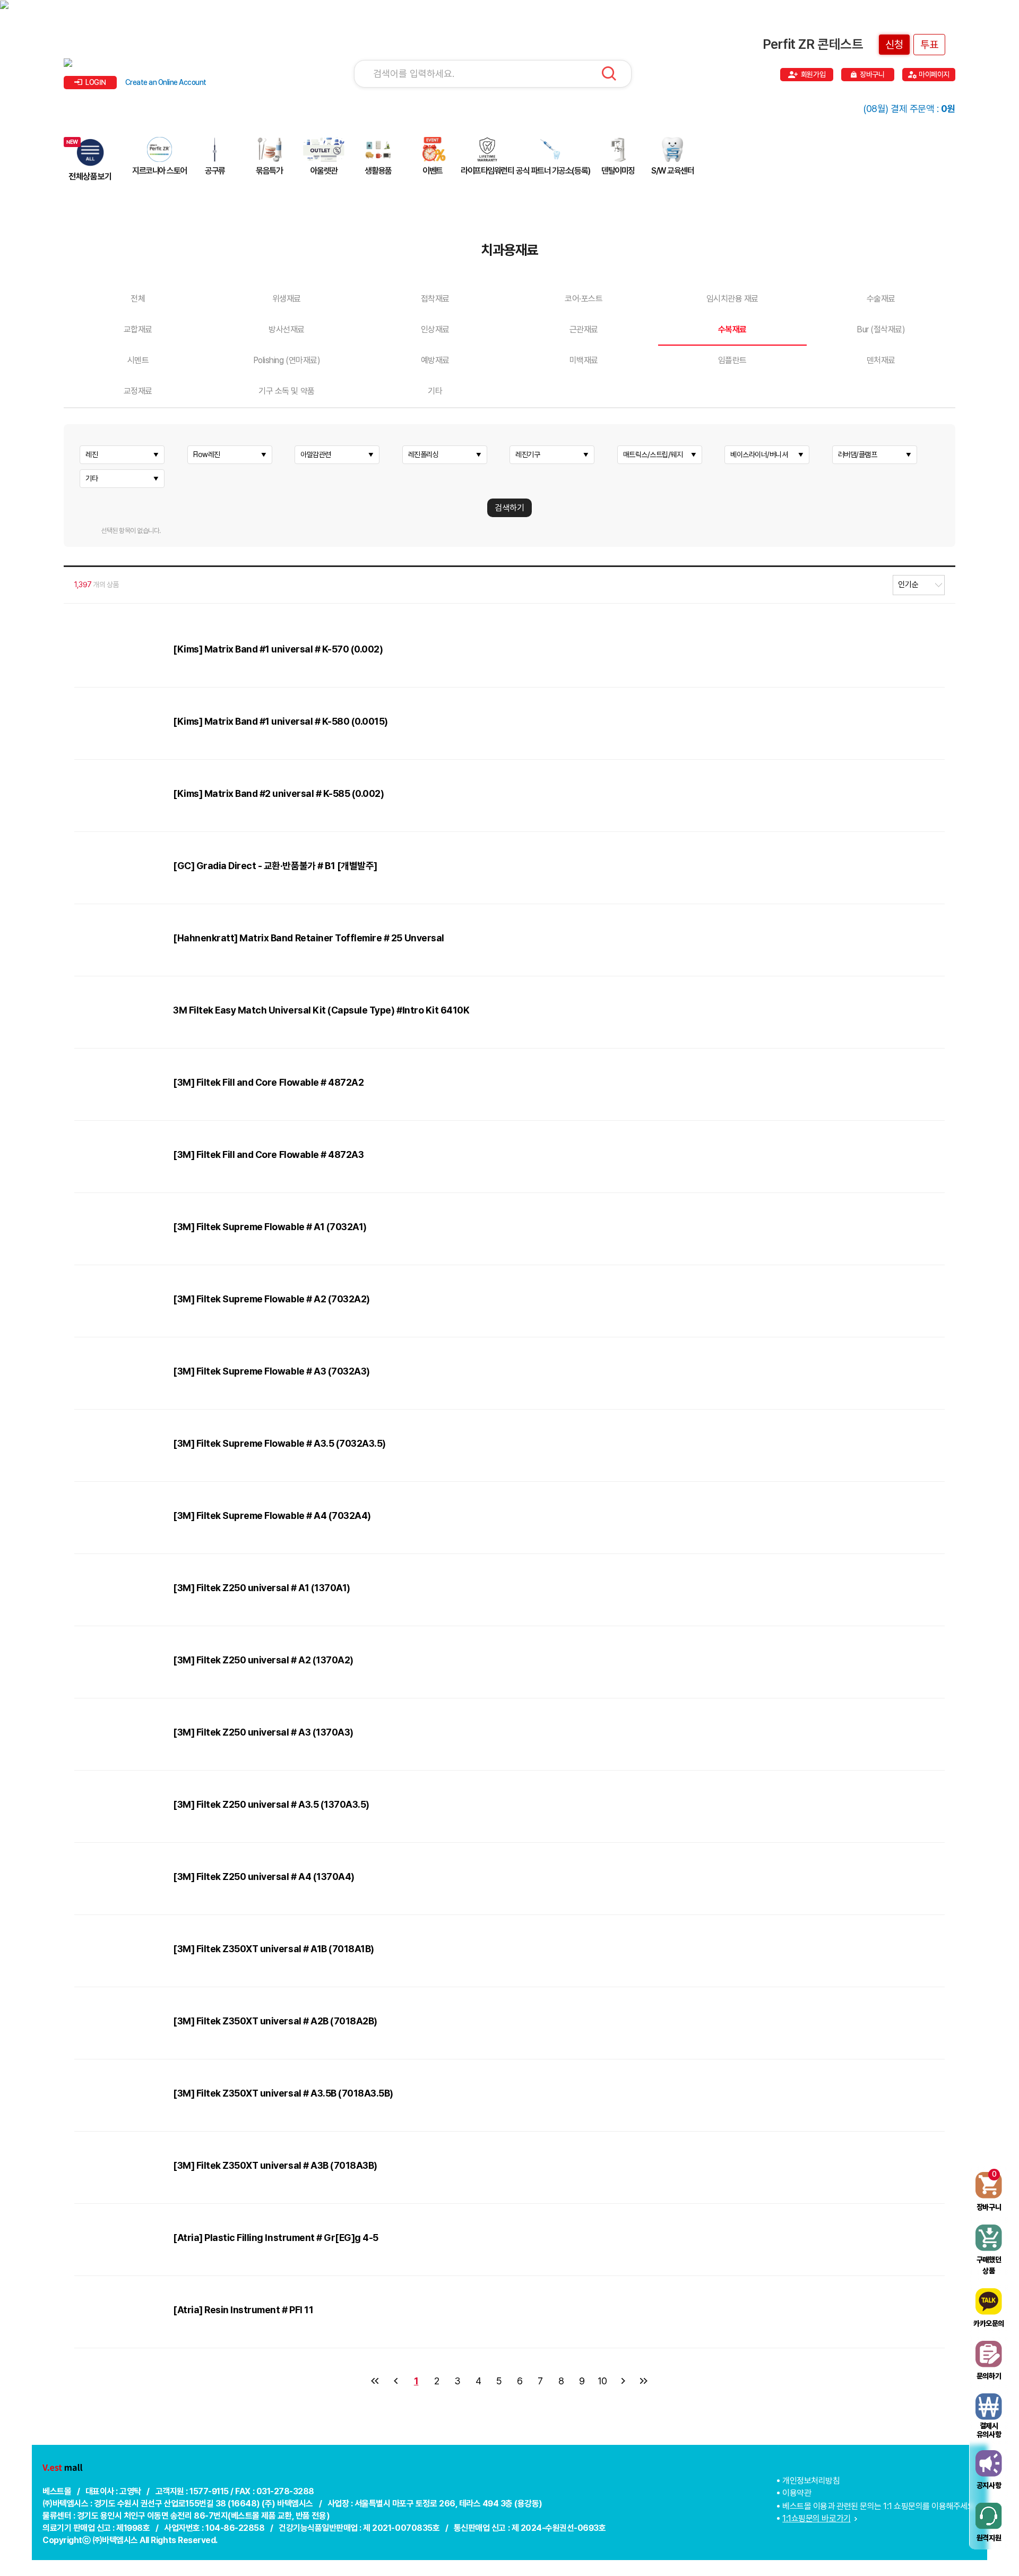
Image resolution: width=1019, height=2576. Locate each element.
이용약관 (797, 2493)
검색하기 (509, 508)
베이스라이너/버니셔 (759, 454)
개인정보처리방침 (811, 2481)
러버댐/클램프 (858, 454)
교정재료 (138, 391)
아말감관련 (316, 454)
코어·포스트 (584, 299)
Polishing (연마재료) (287, 360)
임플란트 (732, 360)
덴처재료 (881, 360)
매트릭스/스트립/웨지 (653, 454)
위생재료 (287, 299)
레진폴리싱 (424, 454)
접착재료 (435, 299)
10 (602, 2381)
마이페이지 (934, 74)
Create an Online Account (166, 82)
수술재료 (881, 299)
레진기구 (528, 454)
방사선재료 (287, 329)
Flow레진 (207, 454)
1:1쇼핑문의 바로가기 (816, 2518)
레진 (92, 454)
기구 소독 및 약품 (286, 391)
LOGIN (96, 82)
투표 (929, 45)
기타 (435, 391)
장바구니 (872, 74)
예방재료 (435, 360)
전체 (138, 299)
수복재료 (732, 329)
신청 (894, 45)
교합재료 (138, 329)
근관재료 (584, 329)
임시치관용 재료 (732, 299)
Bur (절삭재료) (881, 329)
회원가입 (813, 74)
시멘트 (138, 360)
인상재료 (435, 329)
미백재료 (584, 360)
